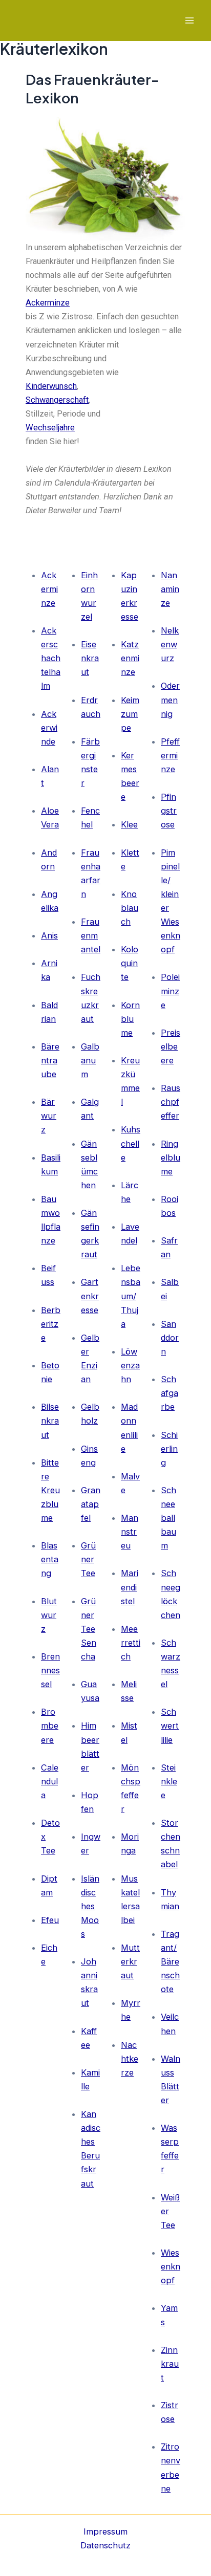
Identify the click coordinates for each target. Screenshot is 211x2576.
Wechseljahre (50, 428)
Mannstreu (130, 1532)
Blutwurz (49, 1615)
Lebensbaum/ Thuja (131, 1296)
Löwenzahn (130, 1365)
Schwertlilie (170, 1726)
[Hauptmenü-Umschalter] (189, 21)
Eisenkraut (90, 658)
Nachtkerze (130, 2059)
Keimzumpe (130, 714)
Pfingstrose (169, 811)
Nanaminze (170, 589)
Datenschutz (105, 2545)
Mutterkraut (130, 1961)
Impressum (105, 2531)
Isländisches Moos (90, 1906)
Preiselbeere (171, 1046)
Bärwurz (49, 1116)
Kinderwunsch (51, 386)
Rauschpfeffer (171, 1102)
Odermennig (170, 700)
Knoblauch (130, 908)
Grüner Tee (88, 1559)
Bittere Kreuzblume (50, 1490)
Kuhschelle (131, 1143)
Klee (129, 824)
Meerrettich (131, 1643)
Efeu (50, 1920)
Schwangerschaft (57, 400)
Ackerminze (48, 303)
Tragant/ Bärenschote (170, 1961)
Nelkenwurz (170, 644)
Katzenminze (130, 658)
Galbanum (90, 1060)
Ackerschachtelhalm (51, 658)
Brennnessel (50, 1670)
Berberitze (51, 1324)
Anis (49, 935)
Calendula (50, 1781)
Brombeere (50, 1726)
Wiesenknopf (171, 2266)
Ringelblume (171, 1158)
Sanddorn (170, 1338)
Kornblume (130, 1019)
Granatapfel (91, 1504)
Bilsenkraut (50, 1421)
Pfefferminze (170, 755)
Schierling (169, 1449)
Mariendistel (130, 1587)
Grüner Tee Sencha (89, 1629)
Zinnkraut (170, 2364)
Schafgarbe (170, 1393)
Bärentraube (50, 1060)
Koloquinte (130, 963)
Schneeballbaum (168, 1518)
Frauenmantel (91, 935)
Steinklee (169, 1781)
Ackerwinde (49, 728)
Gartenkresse (90, 1296)
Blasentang (50, 1559)
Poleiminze (170, 991)
